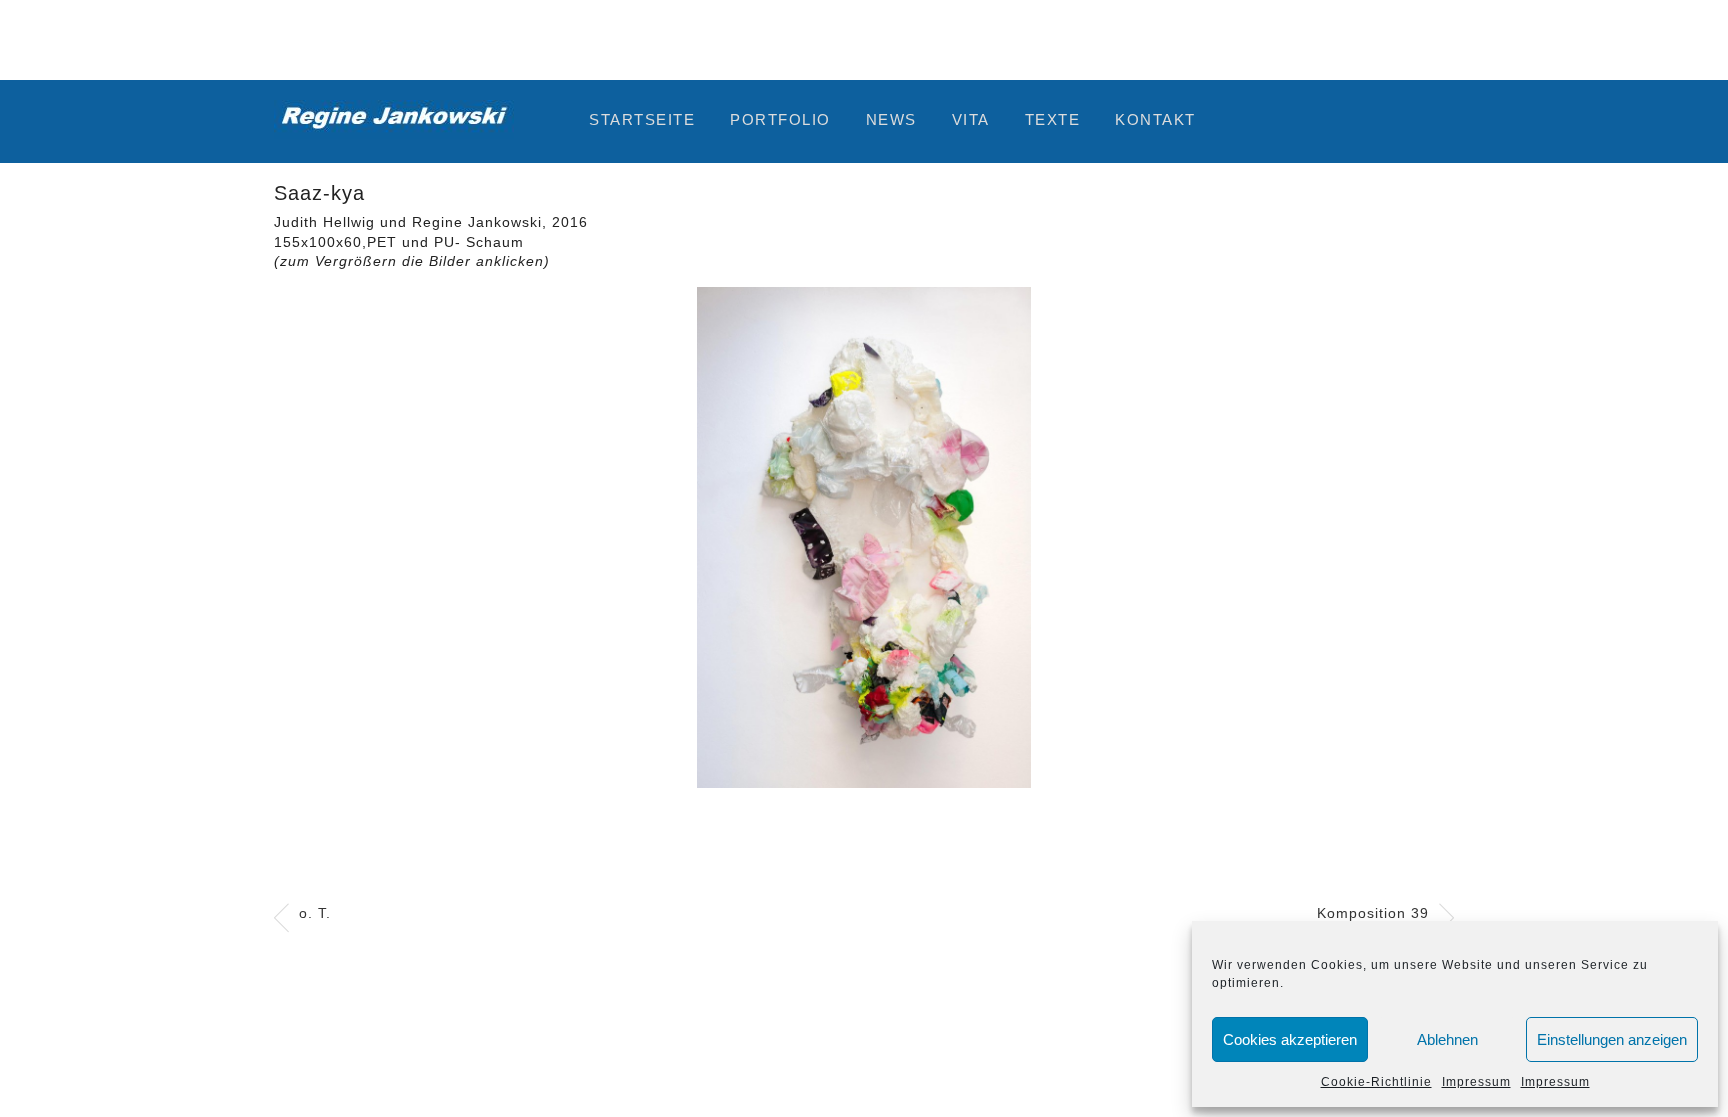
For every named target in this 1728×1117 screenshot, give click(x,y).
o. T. (315, 913)
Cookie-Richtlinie (1376, 1082)
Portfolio (780, 119)
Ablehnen (1447, 1039)
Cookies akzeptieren (1290, 1039)
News (891, 119)
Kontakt (1155, 119)
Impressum (1476, 1082)
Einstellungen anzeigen (1612, 1039)
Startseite (642, 119)
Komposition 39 (1373, 913)
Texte (1053, 119)
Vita (971, 119)
